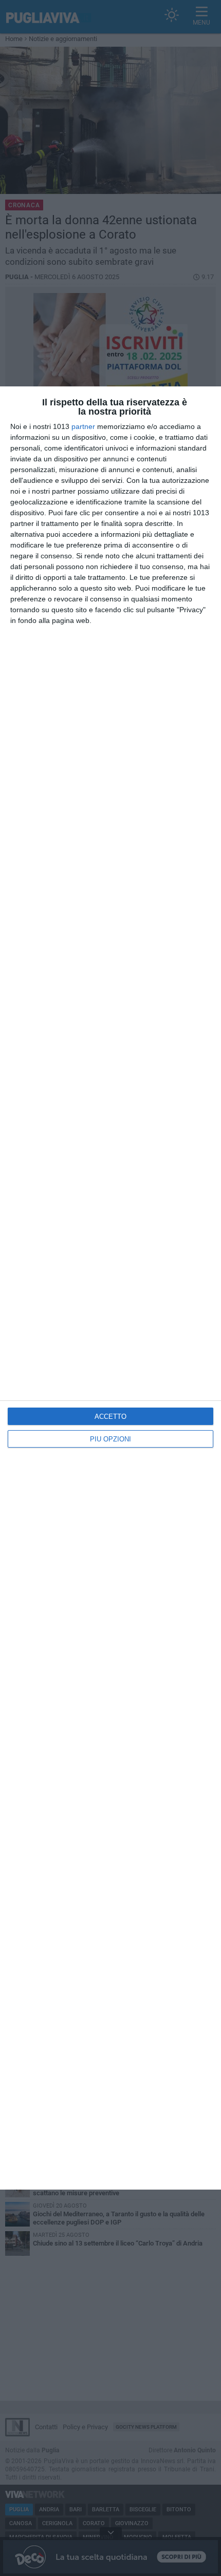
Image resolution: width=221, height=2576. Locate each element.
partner (83, 426)
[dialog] (110, 1288)
